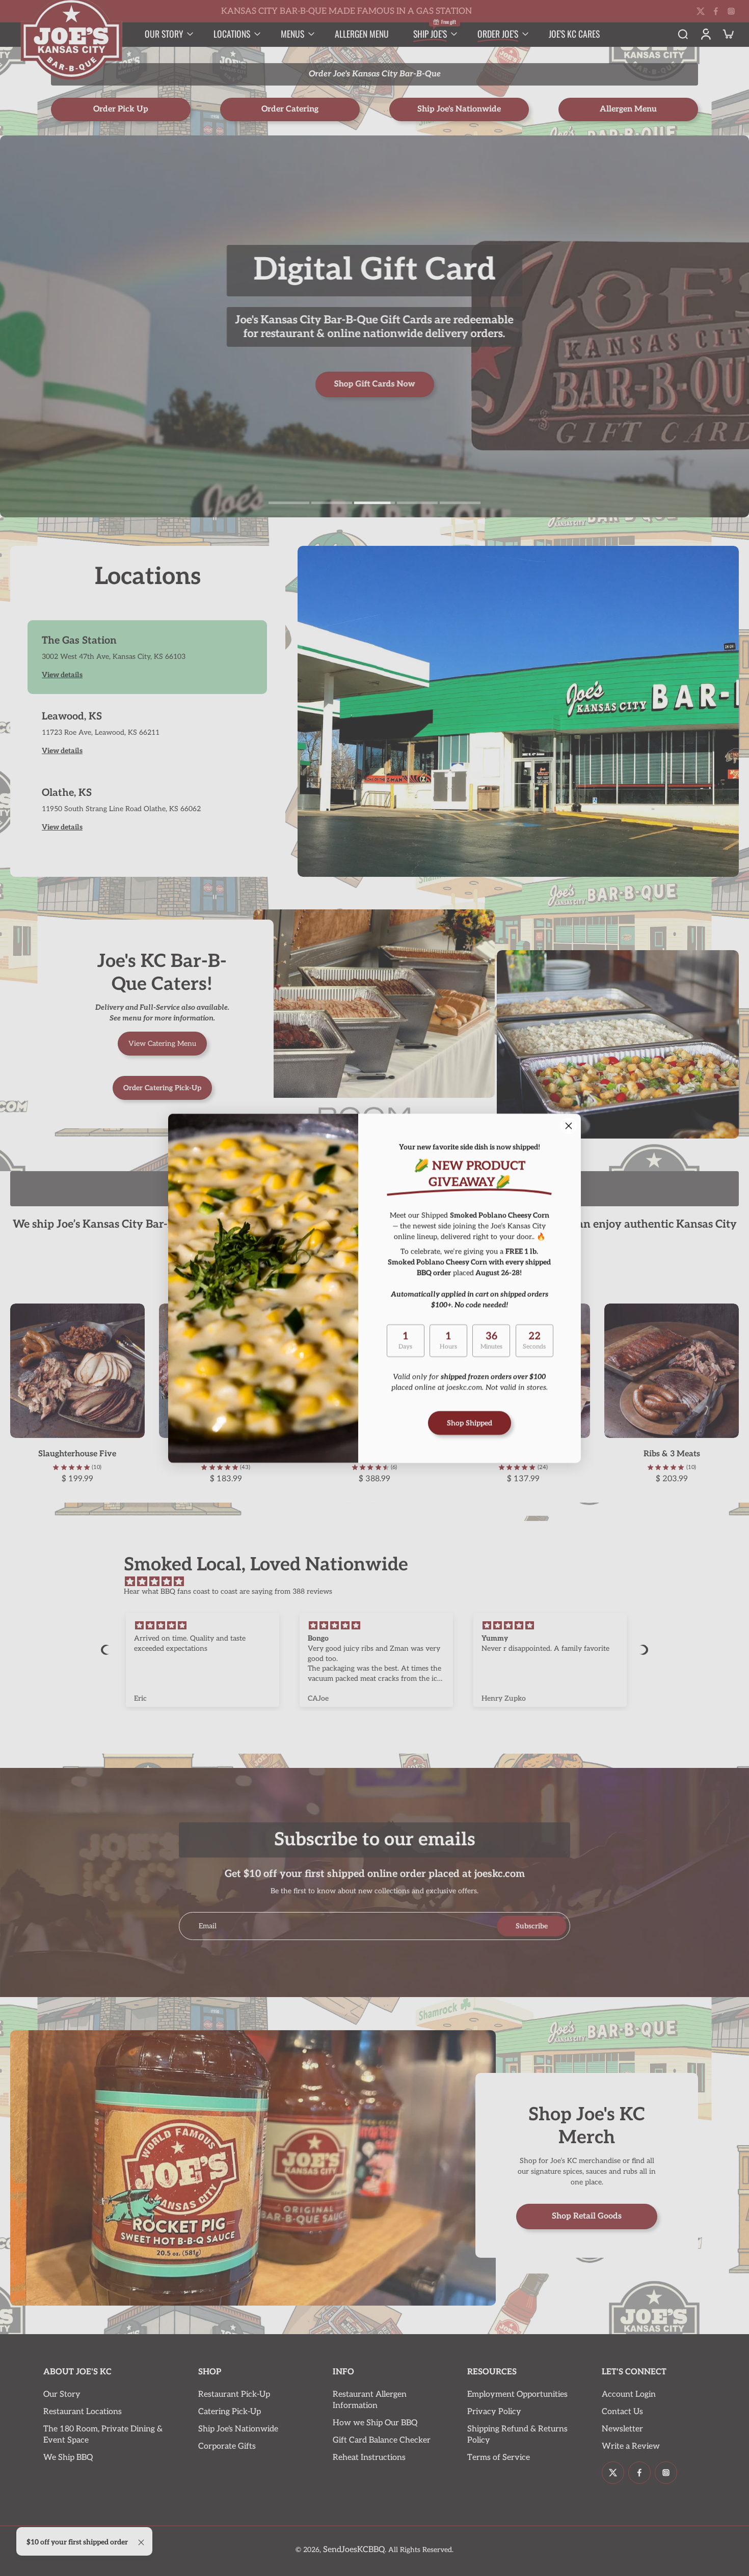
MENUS (292, 34)
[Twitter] (701, 11)
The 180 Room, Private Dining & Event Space (103, 2435)
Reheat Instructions (369, 2458)
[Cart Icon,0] (728, 34)
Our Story (62, 2394)
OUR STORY (164, 34)
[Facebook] (716, 11)
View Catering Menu (162, 1044)
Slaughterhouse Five (77, 1454)
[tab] (289, 502)
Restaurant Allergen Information (370, 2400)
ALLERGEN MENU (362, 34)
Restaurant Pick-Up (234, 2394)
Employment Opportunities (517, 2394)
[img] (380, 1582)
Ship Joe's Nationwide (238, 2429)
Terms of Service (499, 2458)
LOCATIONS (232, 34)
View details (62, 675)
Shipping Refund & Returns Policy (517, 2435)
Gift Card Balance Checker (382, 2440)
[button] (106, 1650)
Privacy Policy (494, 2412)
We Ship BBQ (68, 2458)
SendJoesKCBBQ (354, 2550)
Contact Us (622, 2412)
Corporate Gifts (227, 2446)
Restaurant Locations (83, 2412)
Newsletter (622, 2429)
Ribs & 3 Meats (672, 1454)
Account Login (629, 2394)
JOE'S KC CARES (574, 34)
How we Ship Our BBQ (375, 2423)
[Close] (569, 1126)
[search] (683, 34)
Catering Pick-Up (230, 2412)
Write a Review (631, 2446)
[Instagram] (731, 11)
